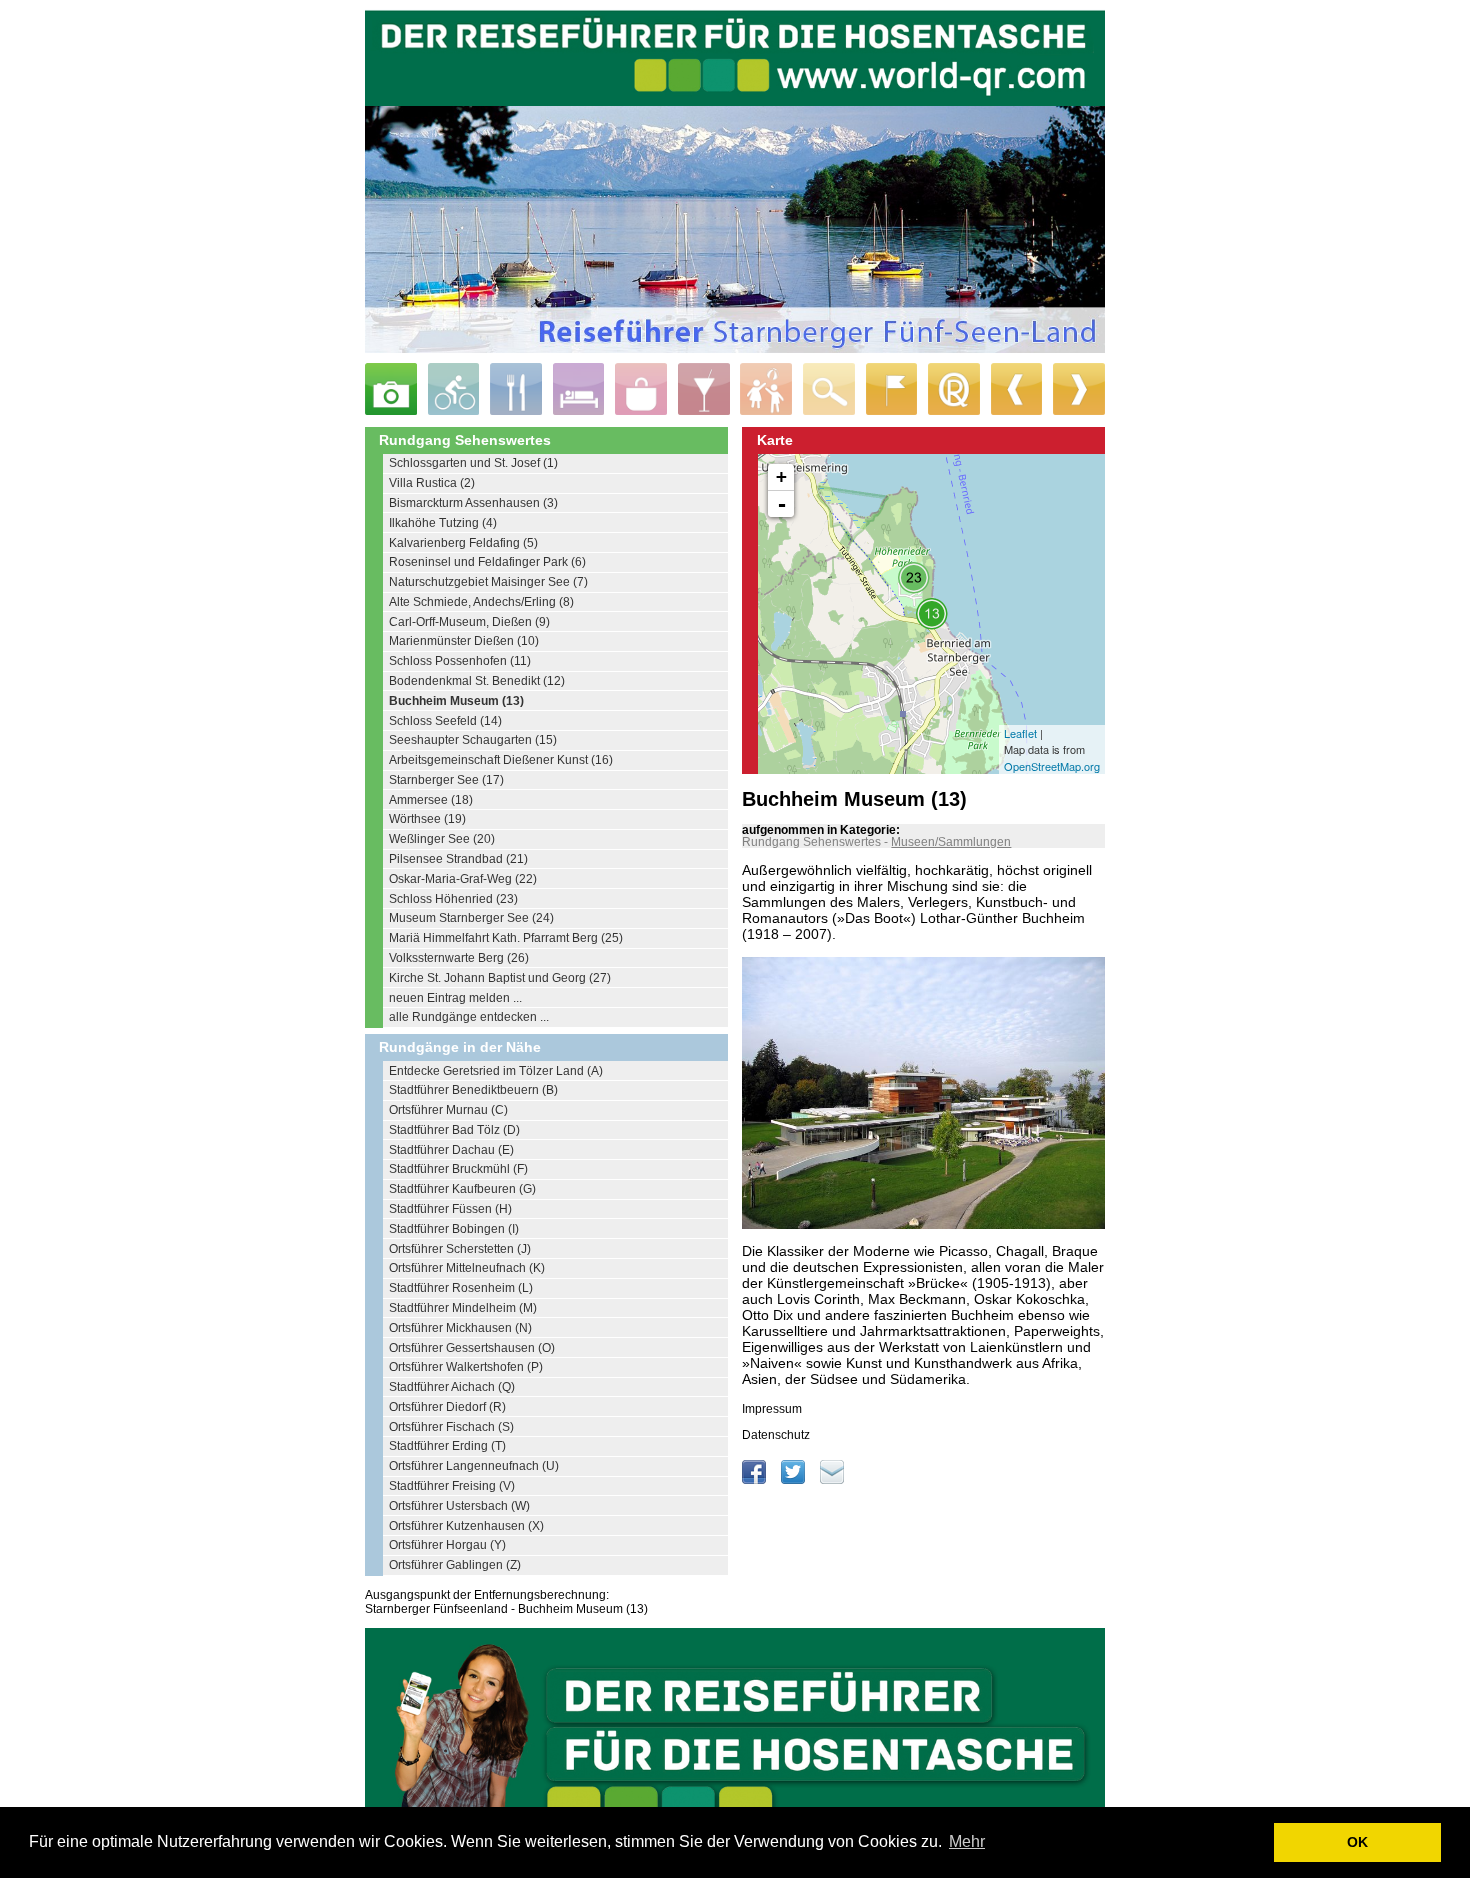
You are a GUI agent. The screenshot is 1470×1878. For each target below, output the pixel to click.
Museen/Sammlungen (951, 842)
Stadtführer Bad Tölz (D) (454, 1130)
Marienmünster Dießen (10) (464, 641)
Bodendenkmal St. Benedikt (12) (477, 681)
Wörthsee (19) (427, 819)
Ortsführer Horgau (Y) (447, 1545)
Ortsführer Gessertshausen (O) (472, 1348)
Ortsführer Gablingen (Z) (455, 1565)
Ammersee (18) (431, 800)
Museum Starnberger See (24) (471, 918)
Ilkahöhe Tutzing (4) (443, 523)
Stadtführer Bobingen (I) (454, 1229)
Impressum (772, 1409)
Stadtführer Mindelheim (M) (463, 1308)
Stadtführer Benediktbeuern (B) (473, 1090)
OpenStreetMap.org (1052, 766)
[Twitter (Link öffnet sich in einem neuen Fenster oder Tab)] (794, 1480)
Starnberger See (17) (446, 780)
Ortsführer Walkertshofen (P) (466, 1367)
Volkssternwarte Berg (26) (459, 958)
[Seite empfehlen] (832, 1480)
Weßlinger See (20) (442, 839)
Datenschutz (776, 1435)
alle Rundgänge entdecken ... (469, 1017)
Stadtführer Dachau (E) (451, 1150)
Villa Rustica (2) (432, 483)
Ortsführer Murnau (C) (448, 1110)
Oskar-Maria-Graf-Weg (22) (463, 879)
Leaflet (1020, 733)
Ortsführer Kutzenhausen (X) (466, 1526)
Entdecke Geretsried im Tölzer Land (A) (496, 1071)
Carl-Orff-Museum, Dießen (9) (469, 622)
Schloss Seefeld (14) (445, 721)
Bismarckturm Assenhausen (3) (473, 503)
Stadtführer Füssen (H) (450, 1209)
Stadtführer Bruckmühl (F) (458, 1169)
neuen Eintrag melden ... (455, 998)
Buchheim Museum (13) (456, 701)
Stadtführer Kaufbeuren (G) (462, 1189)
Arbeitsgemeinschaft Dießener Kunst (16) (501, 760)
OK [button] (1357, 1842)
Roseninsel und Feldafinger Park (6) (487, 562)
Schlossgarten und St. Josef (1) (473, 463)
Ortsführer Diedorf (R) (447, 1407)
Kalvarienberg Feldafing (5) (463, 543)
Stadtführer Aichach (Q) (452, 1387)
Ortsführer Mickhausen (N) (460, 1328)
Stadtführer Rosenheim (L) (461, 1288)
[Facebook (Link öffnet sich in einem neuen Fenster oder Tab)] (755, 1480)
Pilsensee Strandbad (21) (458, 859)
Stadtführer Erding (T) (447, 1446)
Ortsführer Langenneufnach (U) (474, 1466)
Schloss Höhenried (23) (453, 899)
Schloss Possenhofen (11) (460, 661)
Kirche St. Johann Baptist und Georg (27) (500, 978)
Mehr (967, 1841)
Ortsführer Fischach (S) (451, 1427)
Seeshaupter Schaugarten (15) (473, 740)
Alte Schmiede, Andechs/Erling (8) (481, 602)
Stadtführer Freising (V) (452, 1486)
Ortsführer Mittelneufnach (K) (467, 1268)
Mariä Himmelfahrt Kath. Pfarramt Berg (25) (506, 938)
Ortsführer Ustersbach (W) (459, 1506)
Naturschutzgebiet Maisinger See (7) (488, 582)
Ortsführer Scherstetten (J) (460, 1249)
